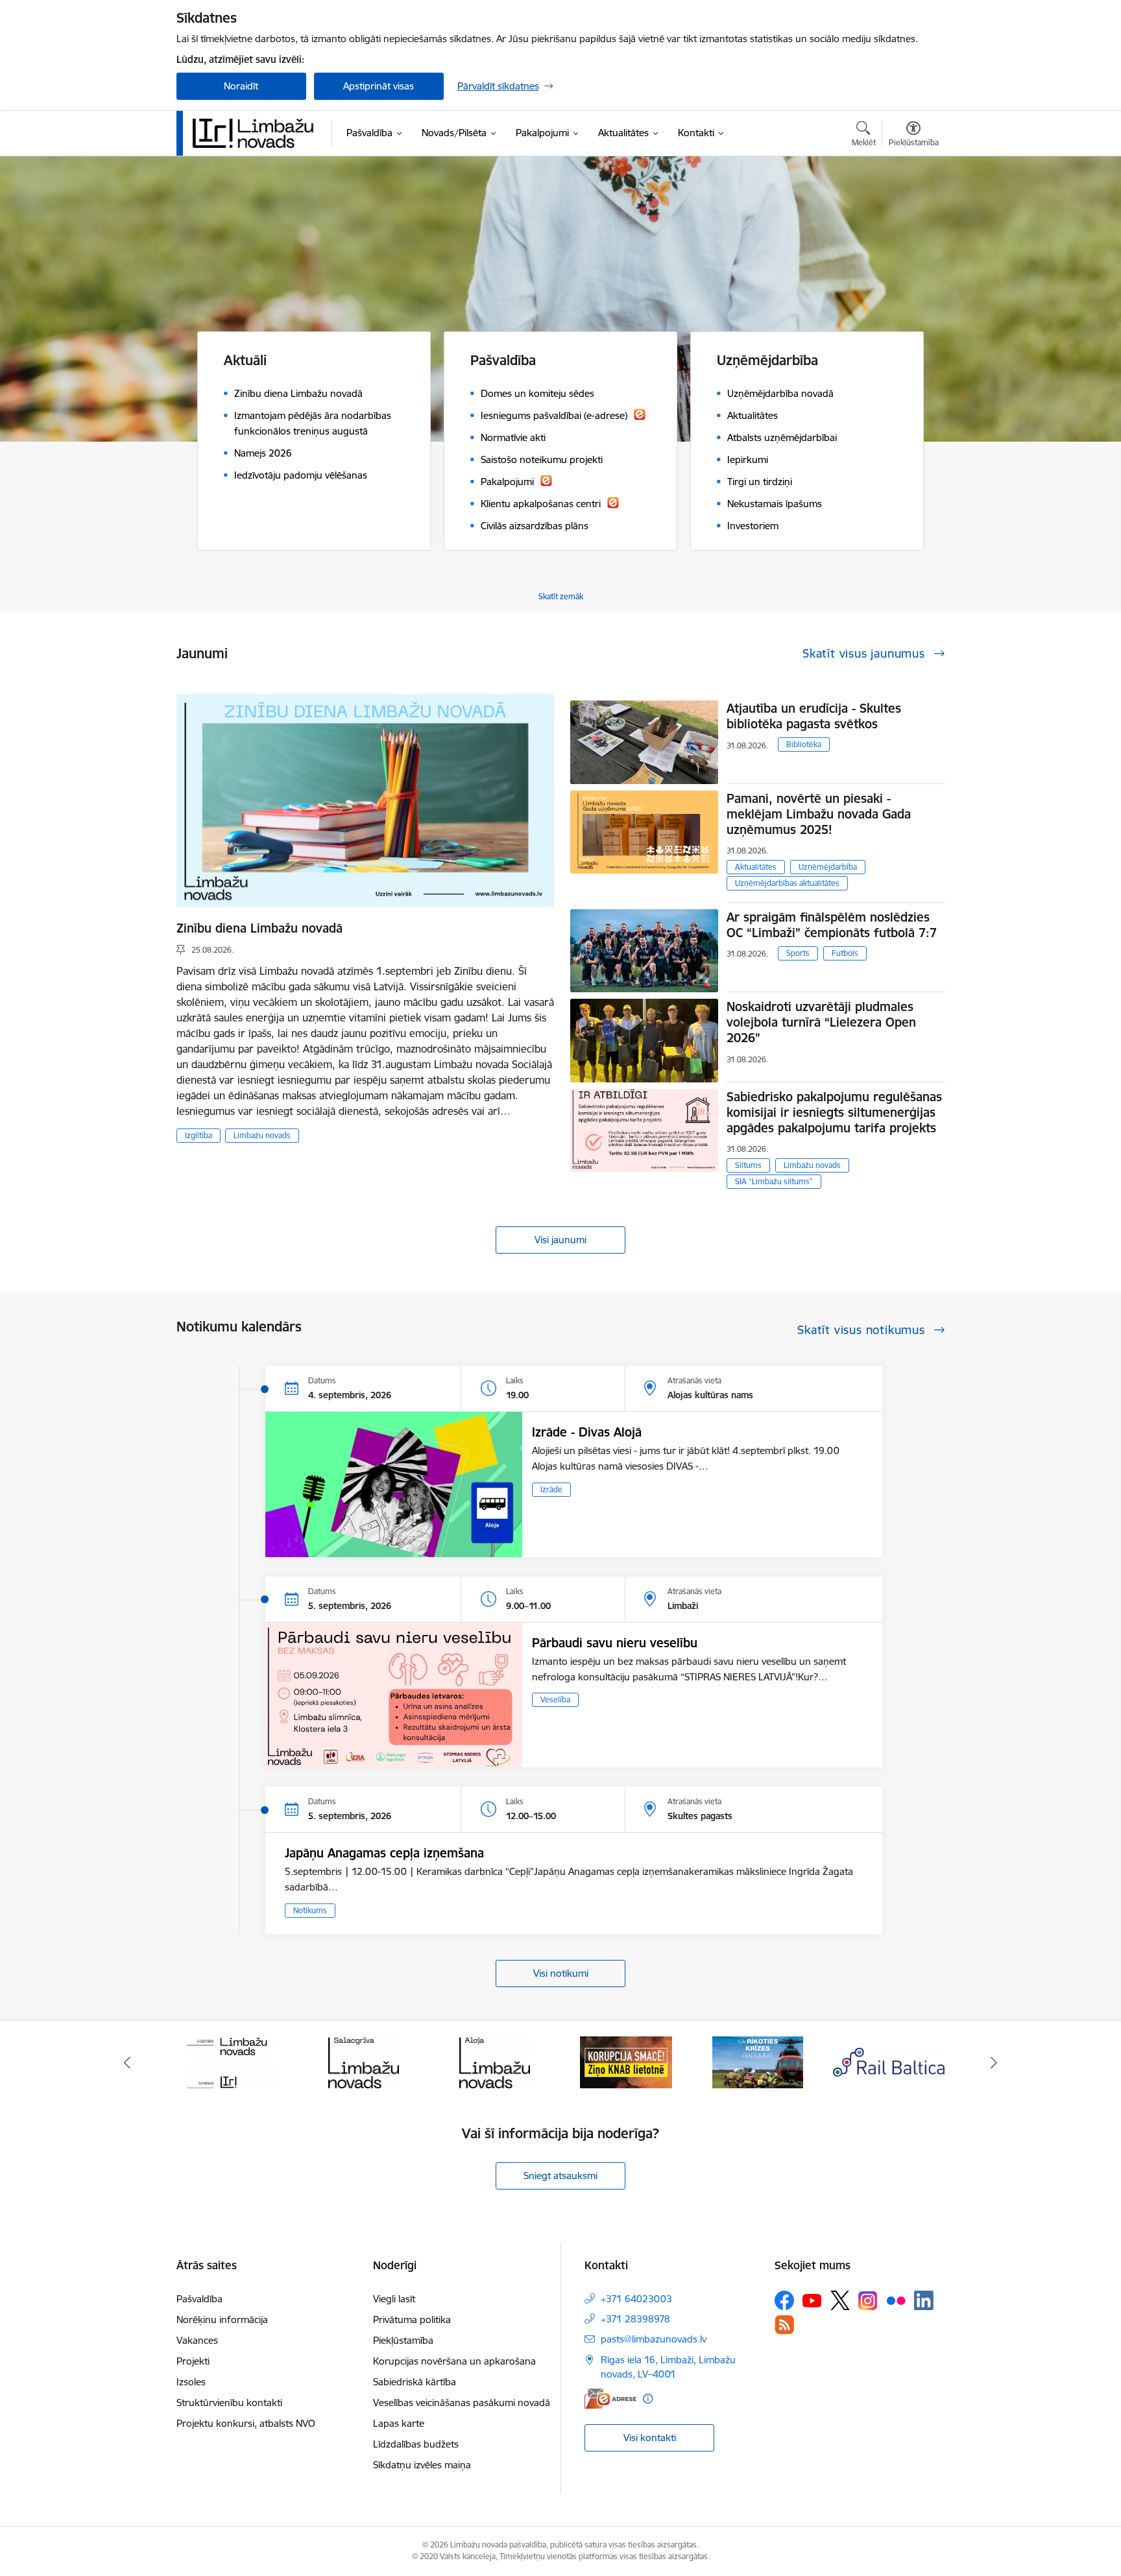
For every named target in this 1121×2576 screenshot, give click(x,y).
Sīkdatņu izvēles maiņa (422, 2465)
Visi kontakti (650, 2438)
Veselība (555, 1699)
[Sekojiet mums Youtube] (812, 2300)
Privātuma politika (412, 2320)
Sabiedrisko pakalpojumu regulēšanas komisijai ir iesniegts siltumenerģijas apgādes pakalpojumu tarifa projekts (834, 1112)
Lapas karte (399, 2423)
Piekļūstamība (403, 2340)
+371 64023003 (636, 2299)
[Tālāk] (994, 2062)
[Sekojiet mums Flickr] (896, 2300)
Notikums (310, 1910)
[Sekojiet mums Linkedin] (924, 2300)
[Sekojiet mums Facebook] (784, 2300)
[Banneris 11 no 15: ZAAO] (889, 2061)
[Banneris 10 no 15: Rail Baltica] (758, 2061)
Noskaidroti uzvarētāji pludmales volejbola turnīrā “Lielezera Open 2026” (821, 1022)
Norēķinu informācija (222, 2320)
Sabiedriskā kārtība (415, 2382)
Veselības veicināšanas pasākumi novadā (462, 2403)
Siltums (748, 1165)
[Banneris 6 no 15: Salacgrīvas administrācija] (232, 2061)
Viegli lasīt (394, 2299)
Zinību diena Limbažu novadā (259, 928)
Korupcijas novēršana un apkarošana (454, 2361)
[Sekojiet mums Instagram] (868, 2301)
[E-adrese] (610, 2399)
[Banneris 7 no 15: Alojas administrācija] (364, 2061)
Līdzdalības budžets (416, 2444)
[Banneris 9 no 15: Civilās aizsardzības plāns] (626, 2061)
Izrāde (551, 1489)
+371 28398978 (635, 2319)
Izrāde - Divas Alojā (587, 1432)
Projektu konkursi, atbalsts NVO (246, 2423)
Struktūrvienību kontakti (229, 2403)
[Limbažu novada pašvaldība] (258, 133)
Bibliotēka (804, 744)
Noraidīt (241, 86)
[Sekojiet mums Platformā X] (840, 2300)
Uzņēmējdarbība (828, 867)
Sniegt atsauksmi (560, 2176)
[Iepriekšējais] (127, 2062)
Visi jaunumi (560, 1240)
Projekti (193, 2361)
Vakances (197, 2340)
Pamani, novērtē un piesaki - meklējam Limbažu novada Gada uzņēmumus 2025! (819, 814)
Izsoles (191, 2382)
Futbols (845, 953)
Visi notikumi (561, 1973)
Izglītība (199, 1135)
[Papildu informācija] (648, 2399)
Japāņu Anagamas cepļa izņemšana (384, 1853)
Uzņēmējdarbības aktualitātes (787, 883)
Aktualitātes (756, 867)
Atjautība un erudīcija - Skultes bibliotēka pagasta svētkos (814, 716)
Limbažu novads (262, 1135)
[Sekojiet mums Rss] (784, 2325)
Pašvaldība (199, 2299)
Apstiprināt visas (379, 86)
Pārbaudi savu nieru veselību (615, 1643)
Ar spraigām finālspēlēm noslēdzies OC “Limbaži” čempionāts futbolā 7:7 (832, 925)
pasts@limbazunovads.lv (654, 2339)
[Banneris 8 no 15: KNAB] (495, 2061)
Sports (798, 953)
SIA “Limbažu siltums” (774, 1181)
